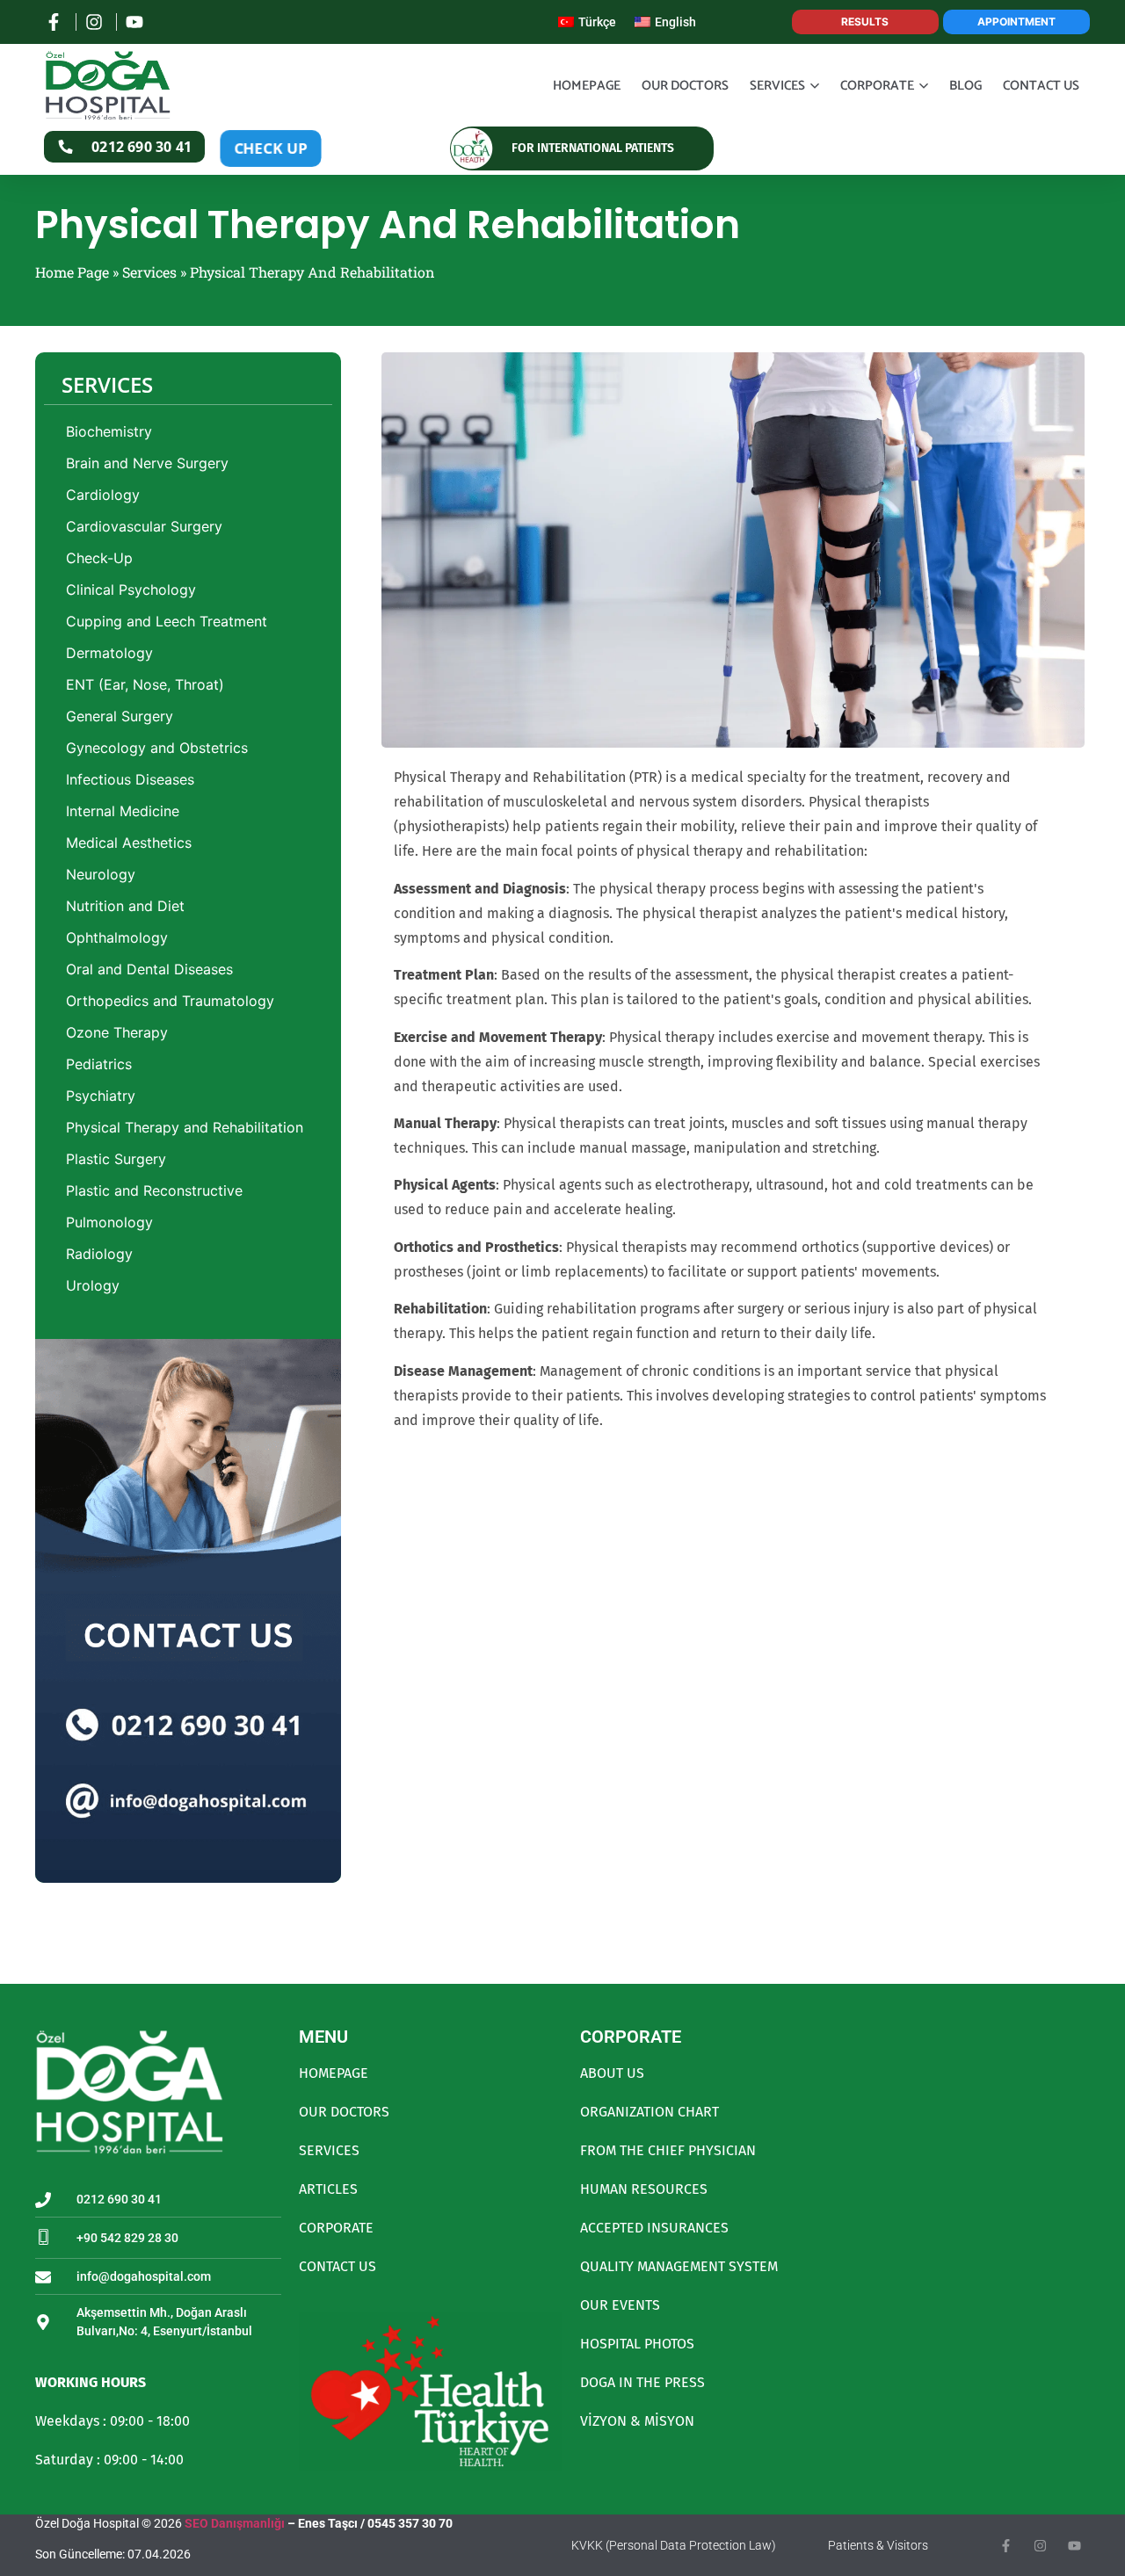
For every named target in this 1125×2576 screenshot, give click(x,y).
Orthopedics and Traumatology (170, 1001)
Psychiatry (101, 1096)
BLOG (965, 86)
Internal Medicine (123, 811)
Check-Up (99, 558)
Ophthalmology (117, 937)
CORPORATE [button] (877, 86)
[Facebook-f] (1006, 2546)
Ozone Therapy (117, 1032)
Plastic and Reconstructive (154, 1190)
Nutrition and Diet (125, 906)
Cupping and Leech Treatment (167, 621)
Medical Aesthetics (129, 843)
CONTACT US (1041, 86)
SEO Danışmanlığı (235, 2523)
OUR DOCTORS (685, 86)
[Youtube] (1074, 2546)
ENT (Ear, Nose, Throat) (145, 684)
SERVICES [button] (777, 86)
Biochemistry (109, 431)
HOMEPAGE (587, 86)
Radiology (99, 1254)
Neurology (101, 874)
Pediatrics (99, 1064)
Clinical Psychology (131, 590)
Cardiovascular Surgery (144, 526)
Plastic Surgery (116, 1159)
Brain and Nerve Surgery (147, 463)
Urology (93, 1285)
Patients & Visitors (878, 2545)
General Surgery (120, 716)
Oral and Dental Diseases (149, 969)
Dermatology (109, 653)
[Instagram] (1040, 2546)
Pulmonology (109, 1222)
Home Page (72, 272)
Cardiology (103, 495)
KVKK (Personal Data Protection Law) (674, 2545)
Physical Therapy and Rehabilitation (185, 1127)
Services (149, 272)
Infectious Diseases (130, 779)
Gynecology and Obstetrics (157, 748)
